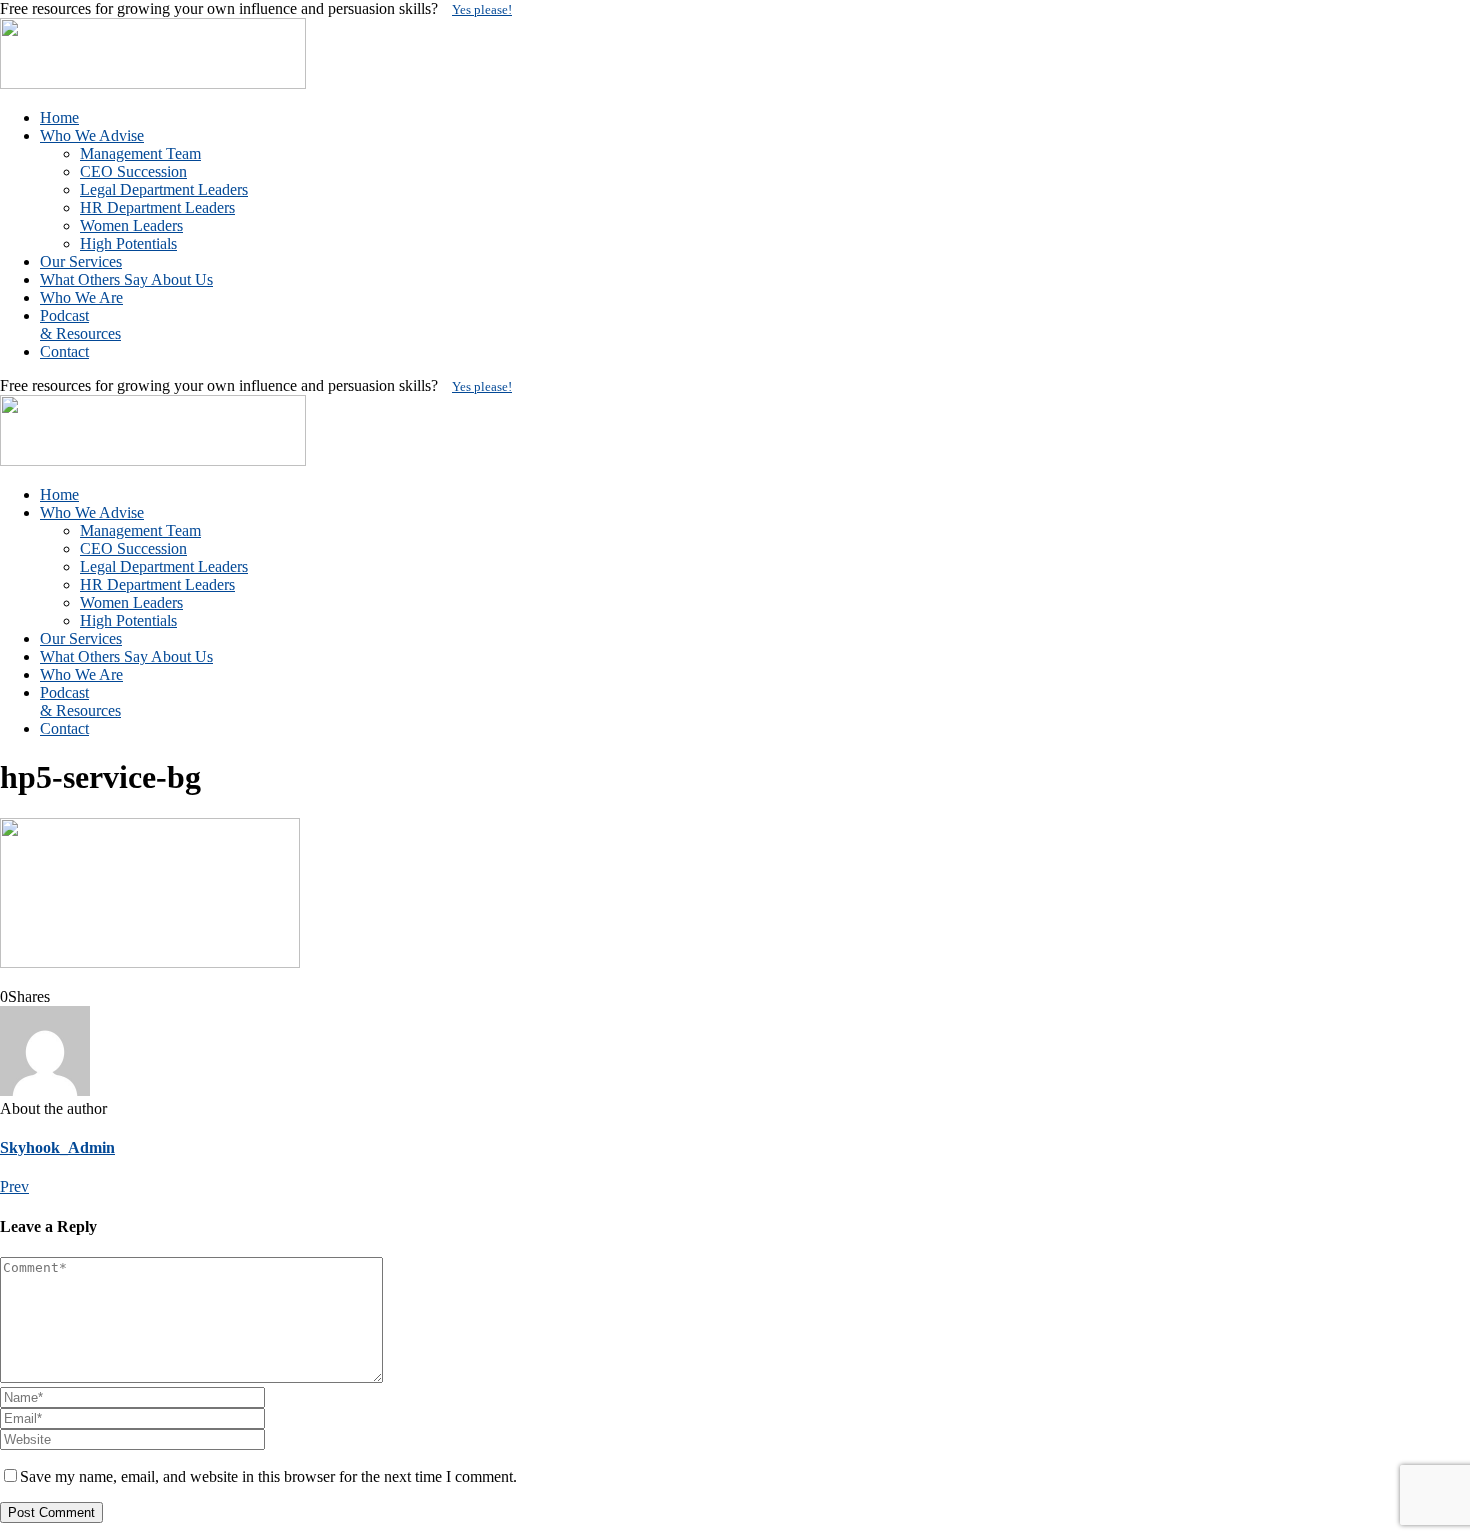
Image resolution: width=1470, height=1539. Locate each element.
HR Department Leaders (157, 207)
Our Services (81, 261)
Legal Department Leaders (164, 189)
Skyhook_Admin (57, 1147)
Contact (64, 351)
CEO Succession (133, 171)
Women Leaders (131, 225)
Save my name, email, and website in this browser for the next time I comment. (268, 1476)
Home (59, 117)
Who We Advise (92, 135)
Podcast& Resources (80, 324)
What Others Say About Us (126, 279)
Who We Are (81, 297)
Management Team (140, 153)
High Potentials (128, 243)
